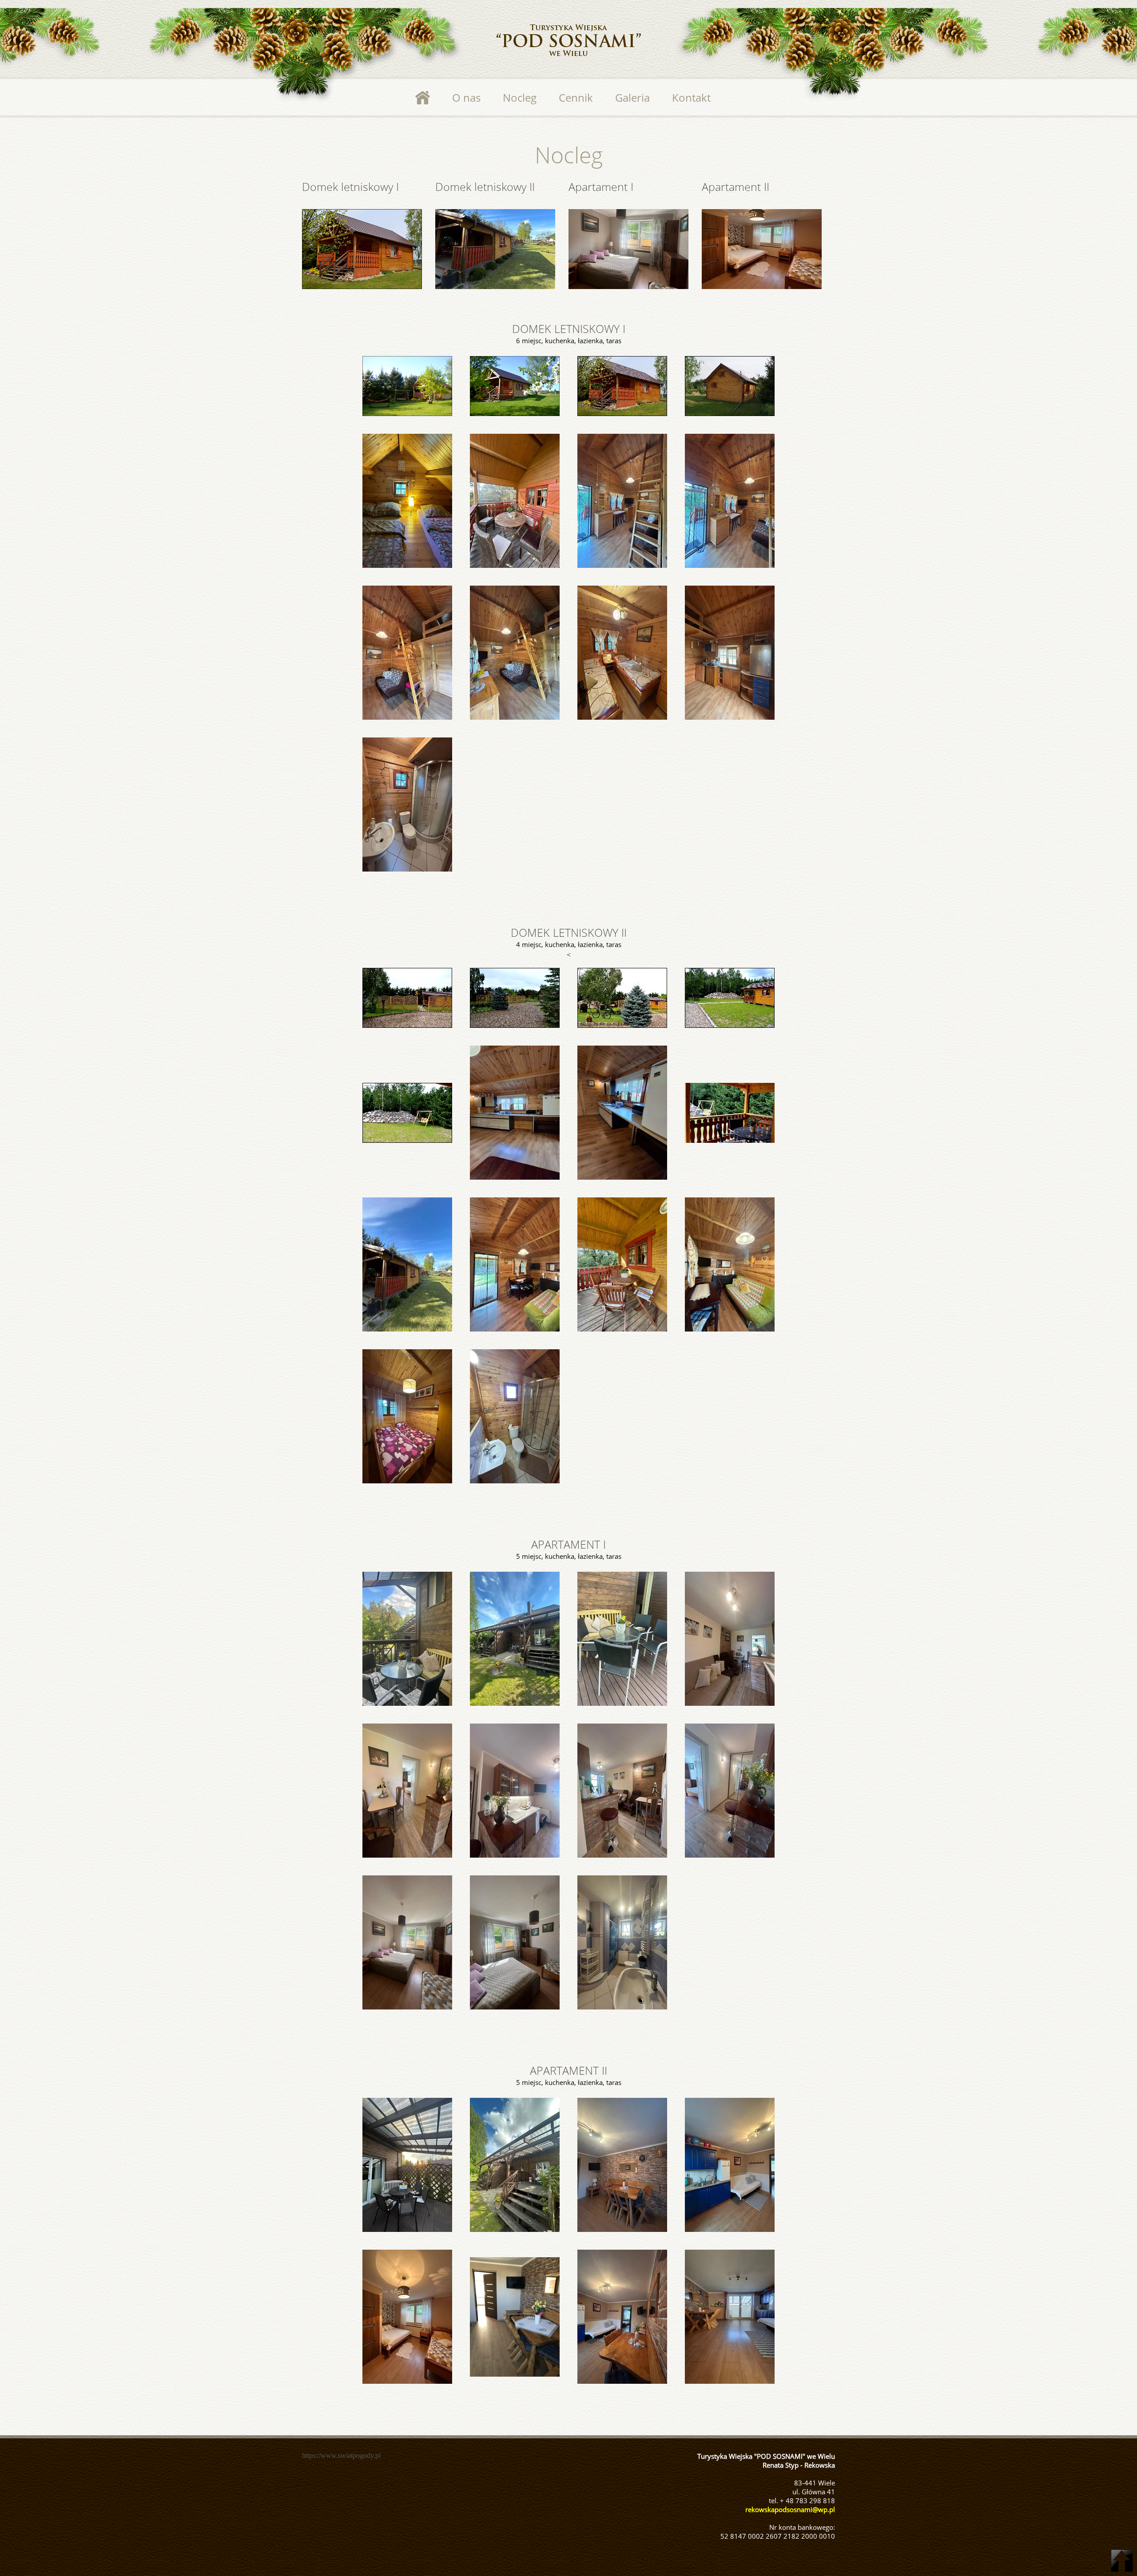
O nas (466, 97)
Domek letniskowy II (485, 186)
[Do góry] (1122, 2561)
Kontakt (691, 97)
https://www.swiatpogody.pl (341, 2455)
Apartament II (735, 186)
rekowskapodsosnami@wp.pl (790, 2509)
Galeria (632, 97)
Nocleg (520, 97)
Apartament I (601, 186)
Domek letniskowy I (350, 186)
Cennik (576, 97)
